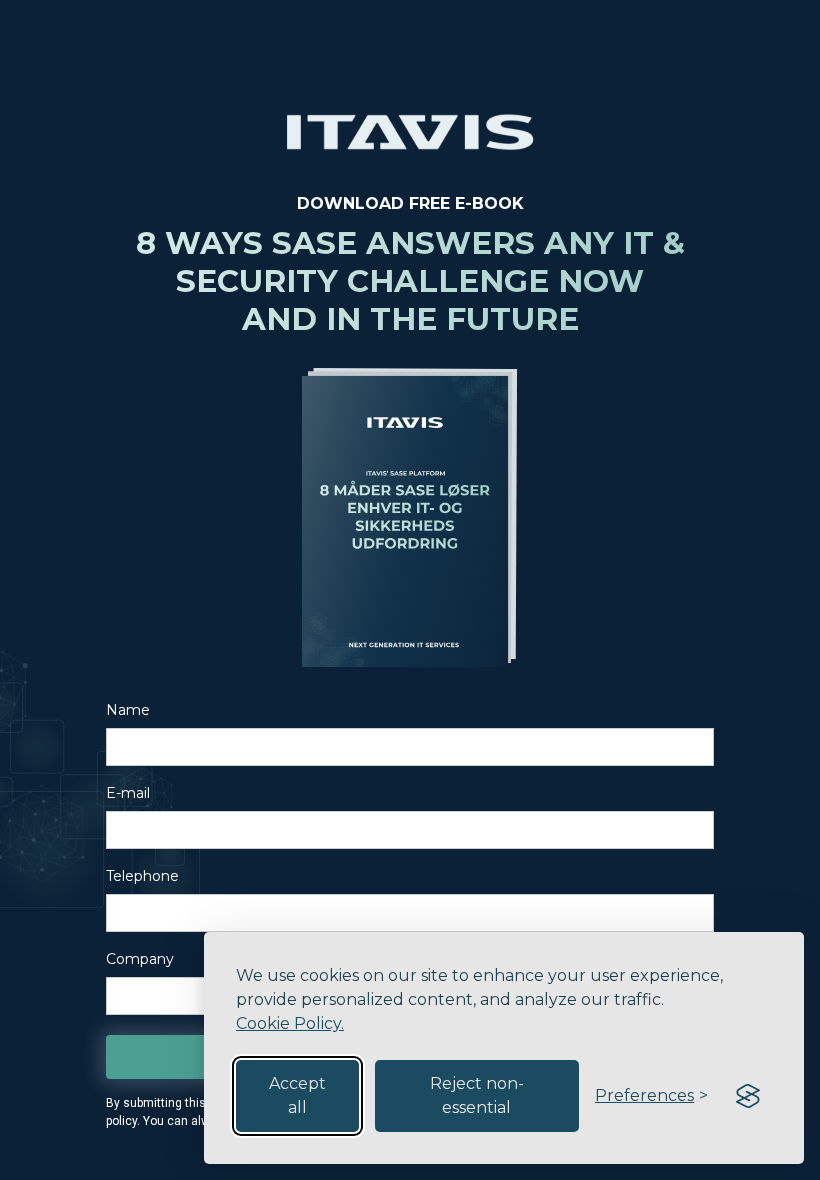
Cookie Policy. (290, 1023)
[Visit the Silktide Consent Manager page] (748, 1096)
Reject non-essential (477, 1095)
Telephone (142, 876)
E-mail (128, 793)
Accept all (297, 1095)
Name (128, 710)
